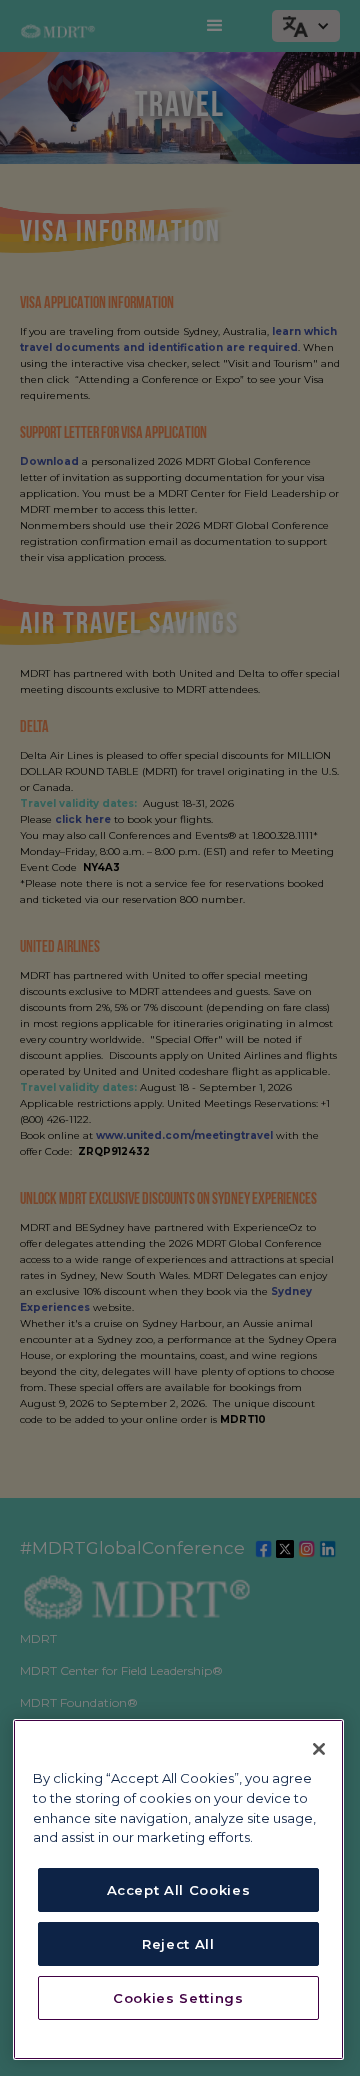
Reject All (178, 1944)
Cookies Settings (178, 1998)
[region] (178, 1889)
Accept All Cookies (179, 1890)
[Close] (319, 1749)
